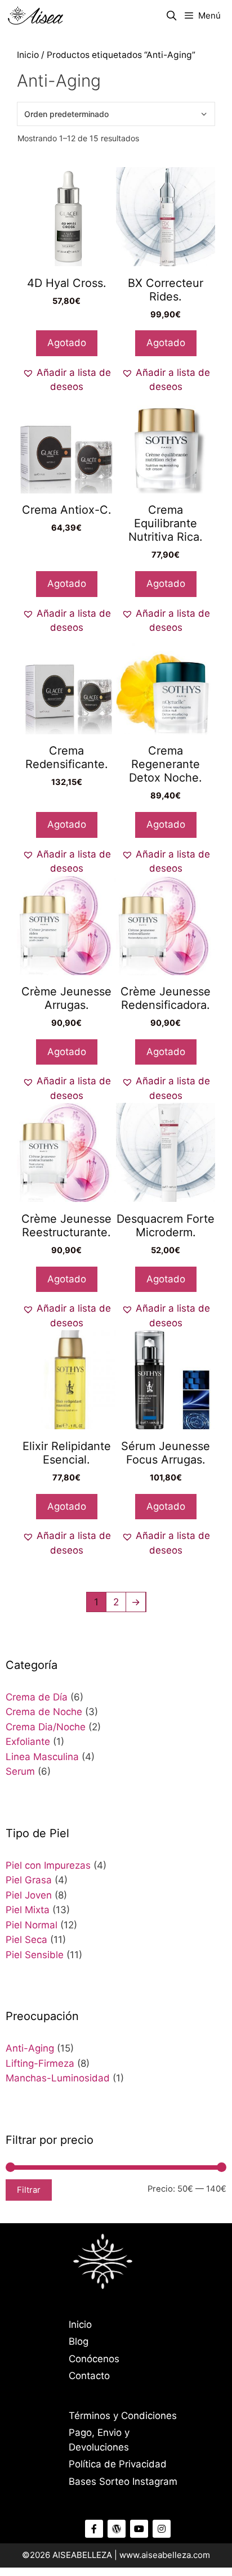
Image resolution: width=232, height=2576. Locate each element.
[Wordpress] (117, 2529)
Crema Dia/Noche (46, 1727)
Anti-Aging (30, 2048)
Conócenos (94, 2359)
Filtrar (29, 2190)
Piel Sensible (35, 1955)
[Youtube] (139, 2529)
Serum (20, 1771)
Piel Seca (26, 1940)
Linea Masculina (42, 1757)
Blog (79, 2341)
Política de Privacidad (118, 2464)
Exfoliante (28, 1742)
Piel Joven (29, 1895)
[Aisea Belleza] (36, 16)
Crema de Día (37, 1697)
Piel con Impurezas (48, 1865)
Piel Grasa (29, 1880)
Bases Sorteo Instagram (123, 2481)
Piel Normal (32, 1925)
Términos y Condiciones (123, 2416)
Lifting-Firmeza (40, 2063)
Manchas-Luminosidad (58, 2078)
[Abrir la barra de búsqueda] (172, 16)
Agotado (67, 343)
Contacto (89, 2376)
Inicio (28, 55)
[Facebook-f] (94, 2529)
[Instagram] (162, 2529)
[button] (66, 380)
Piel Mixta (28, 1910)
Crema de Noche (44, 1712)
